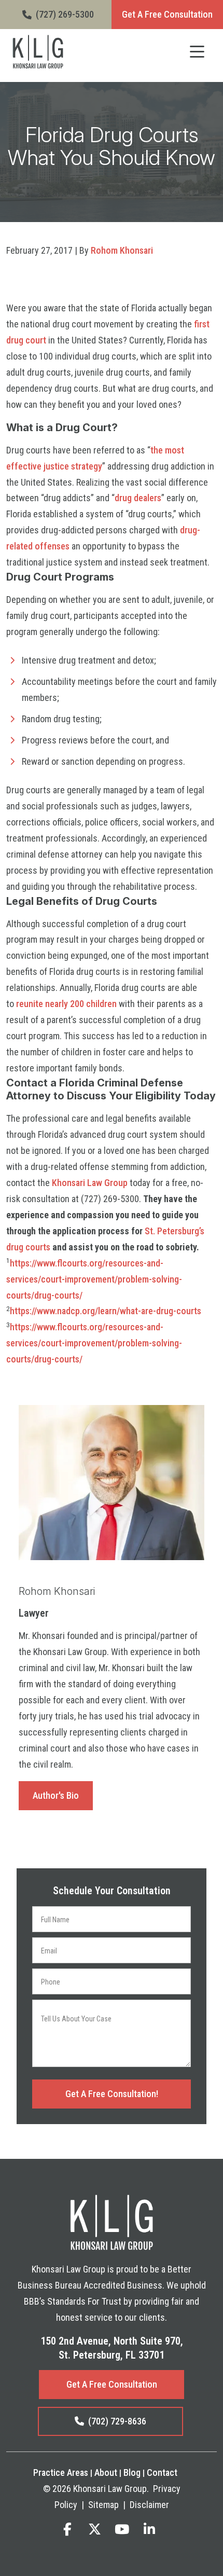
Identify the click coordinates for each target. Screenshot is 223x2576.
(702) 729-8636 (117, 2421)
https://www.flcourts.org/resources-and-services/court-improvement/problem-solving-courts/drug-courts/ (94, 1279)
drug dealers (138, 498)
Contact (162, 2472)
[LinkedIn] (149, 2529)
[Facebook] (67, 2529)
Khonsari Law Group (90, 1183)
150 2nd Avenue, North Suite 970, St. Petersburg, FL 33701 (112, 2348)
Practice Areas (61, 2472)
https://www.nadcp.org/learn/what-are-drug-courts (106, 1311)
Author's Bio (56, 1795)
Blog (132, 2472)
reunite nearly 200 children (66, 1004)
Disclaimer (149, 2505)
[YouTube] (122, 2529)
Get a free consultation (112, 2384)
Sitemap (103, 2505)
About (106, 2472)
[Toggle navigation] (197, 52)
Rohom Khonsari (122, 250)
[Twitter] (95, 2529)
